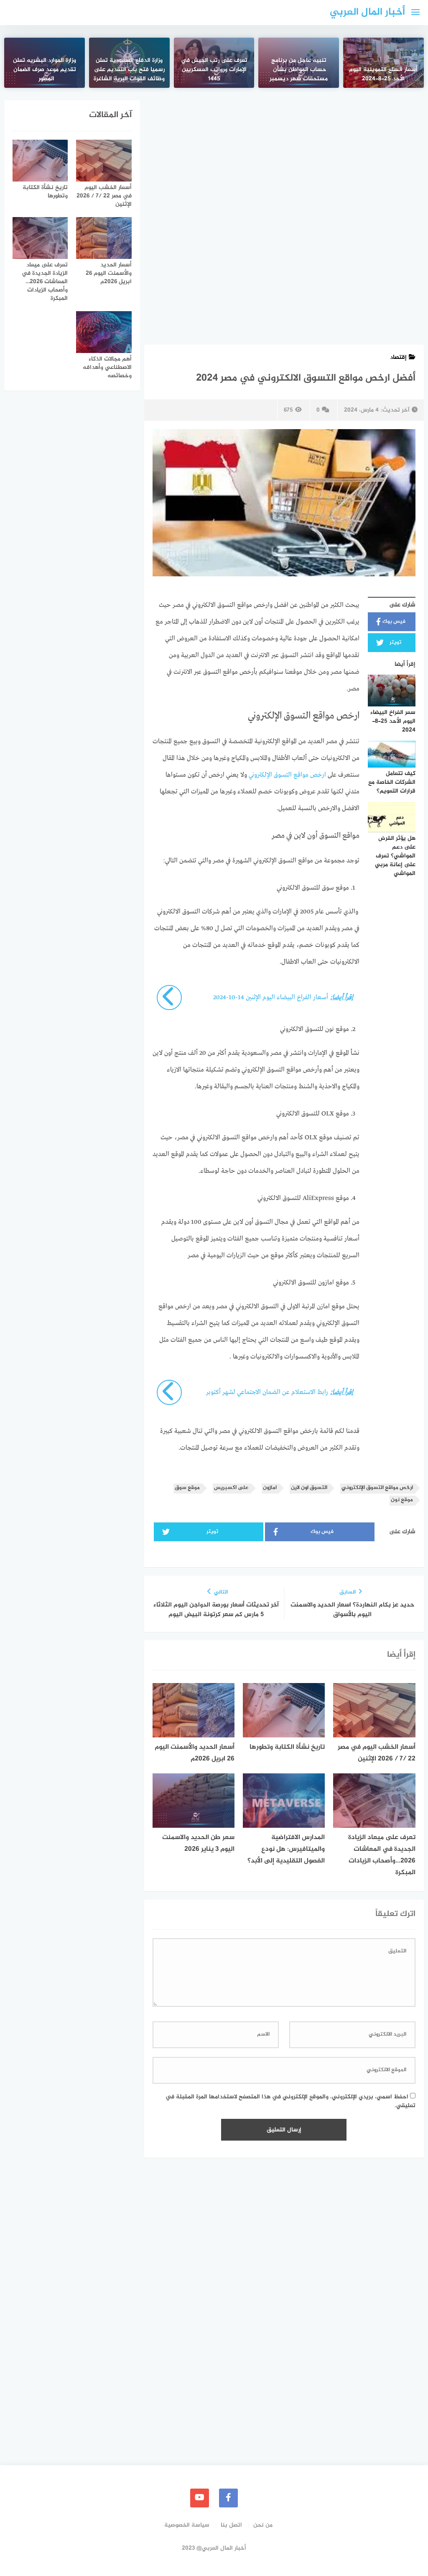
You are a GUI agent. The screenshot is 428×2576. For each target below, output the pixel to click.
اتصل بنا (231, 2525)
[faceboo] (228, 2498)
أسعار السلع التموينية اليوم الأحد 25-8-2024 (383, 74)
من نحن (263, 2525)
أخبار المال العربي (367, 12)
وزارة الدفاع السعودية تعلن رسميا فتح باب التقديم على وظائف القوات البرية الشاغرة (129, 70)
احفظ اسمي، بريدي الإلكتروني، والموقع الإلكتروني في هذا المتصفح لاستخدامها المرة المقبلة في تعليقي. (290, 2101)
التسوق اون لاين (309, 1488)
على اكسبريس (231, 1488)
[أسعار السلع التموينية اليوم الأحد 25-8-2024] (383, 63)
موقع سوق (187, 1488)
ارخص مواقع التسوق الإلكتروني (288, 775)
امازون (270, 1488)
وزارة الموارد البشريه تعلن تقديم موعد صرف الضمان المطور (45, 70)
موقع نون (402, 1500)
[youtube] (200, 2498)
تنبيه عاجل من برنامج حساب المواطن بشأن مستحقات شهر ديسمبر (299, 70)
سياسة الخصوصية (187, 2525)
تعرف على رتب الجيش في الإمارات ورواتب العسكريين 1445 (214, 70)
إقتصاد (398, 357)
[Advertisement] (284, 162)
